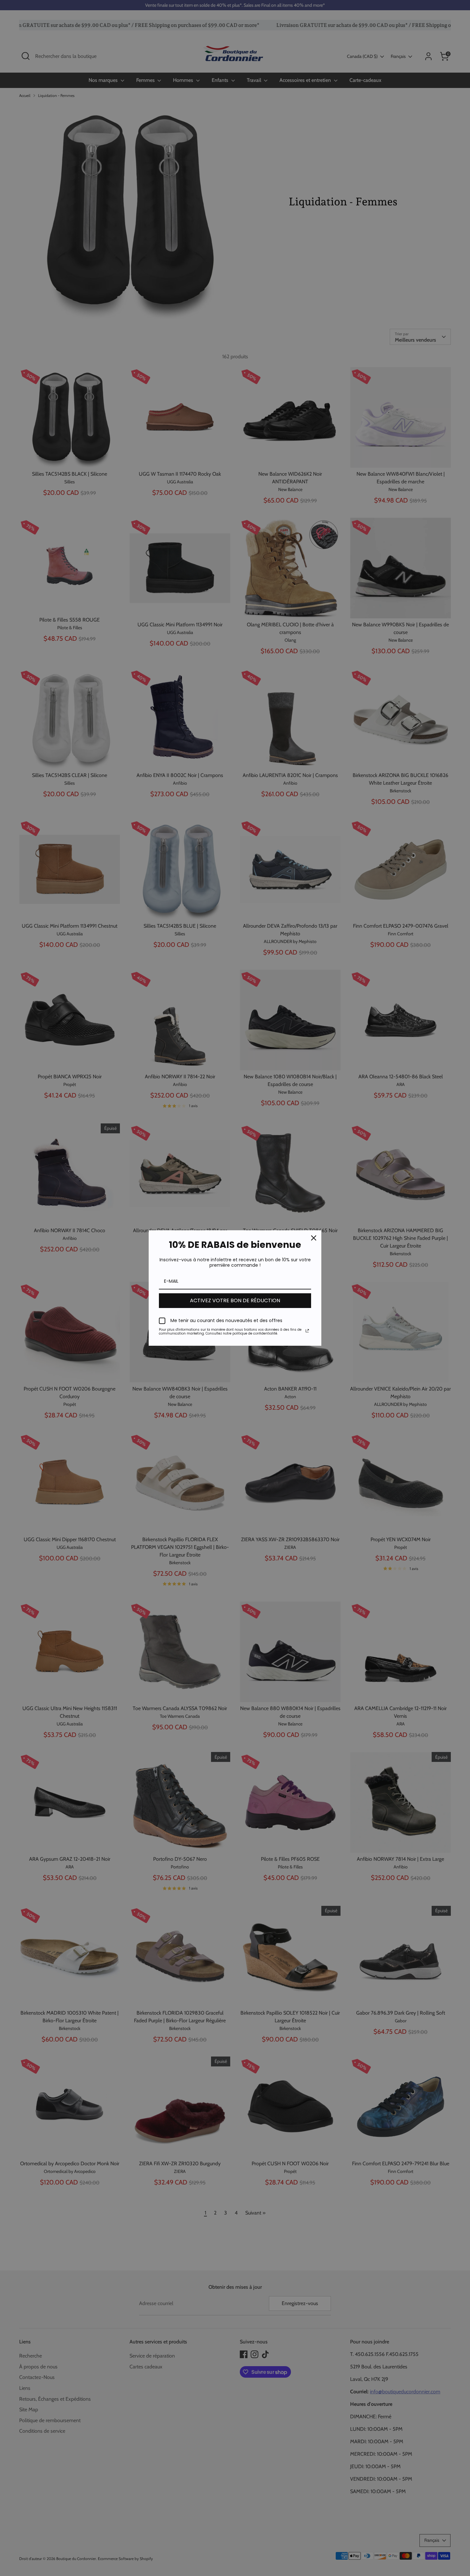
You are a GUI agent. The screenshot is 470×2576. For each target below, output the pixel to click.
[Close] (314, 1238)
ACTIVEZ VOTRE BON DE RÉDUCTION (235, 1300)
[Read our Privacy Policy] (307, 1331)
